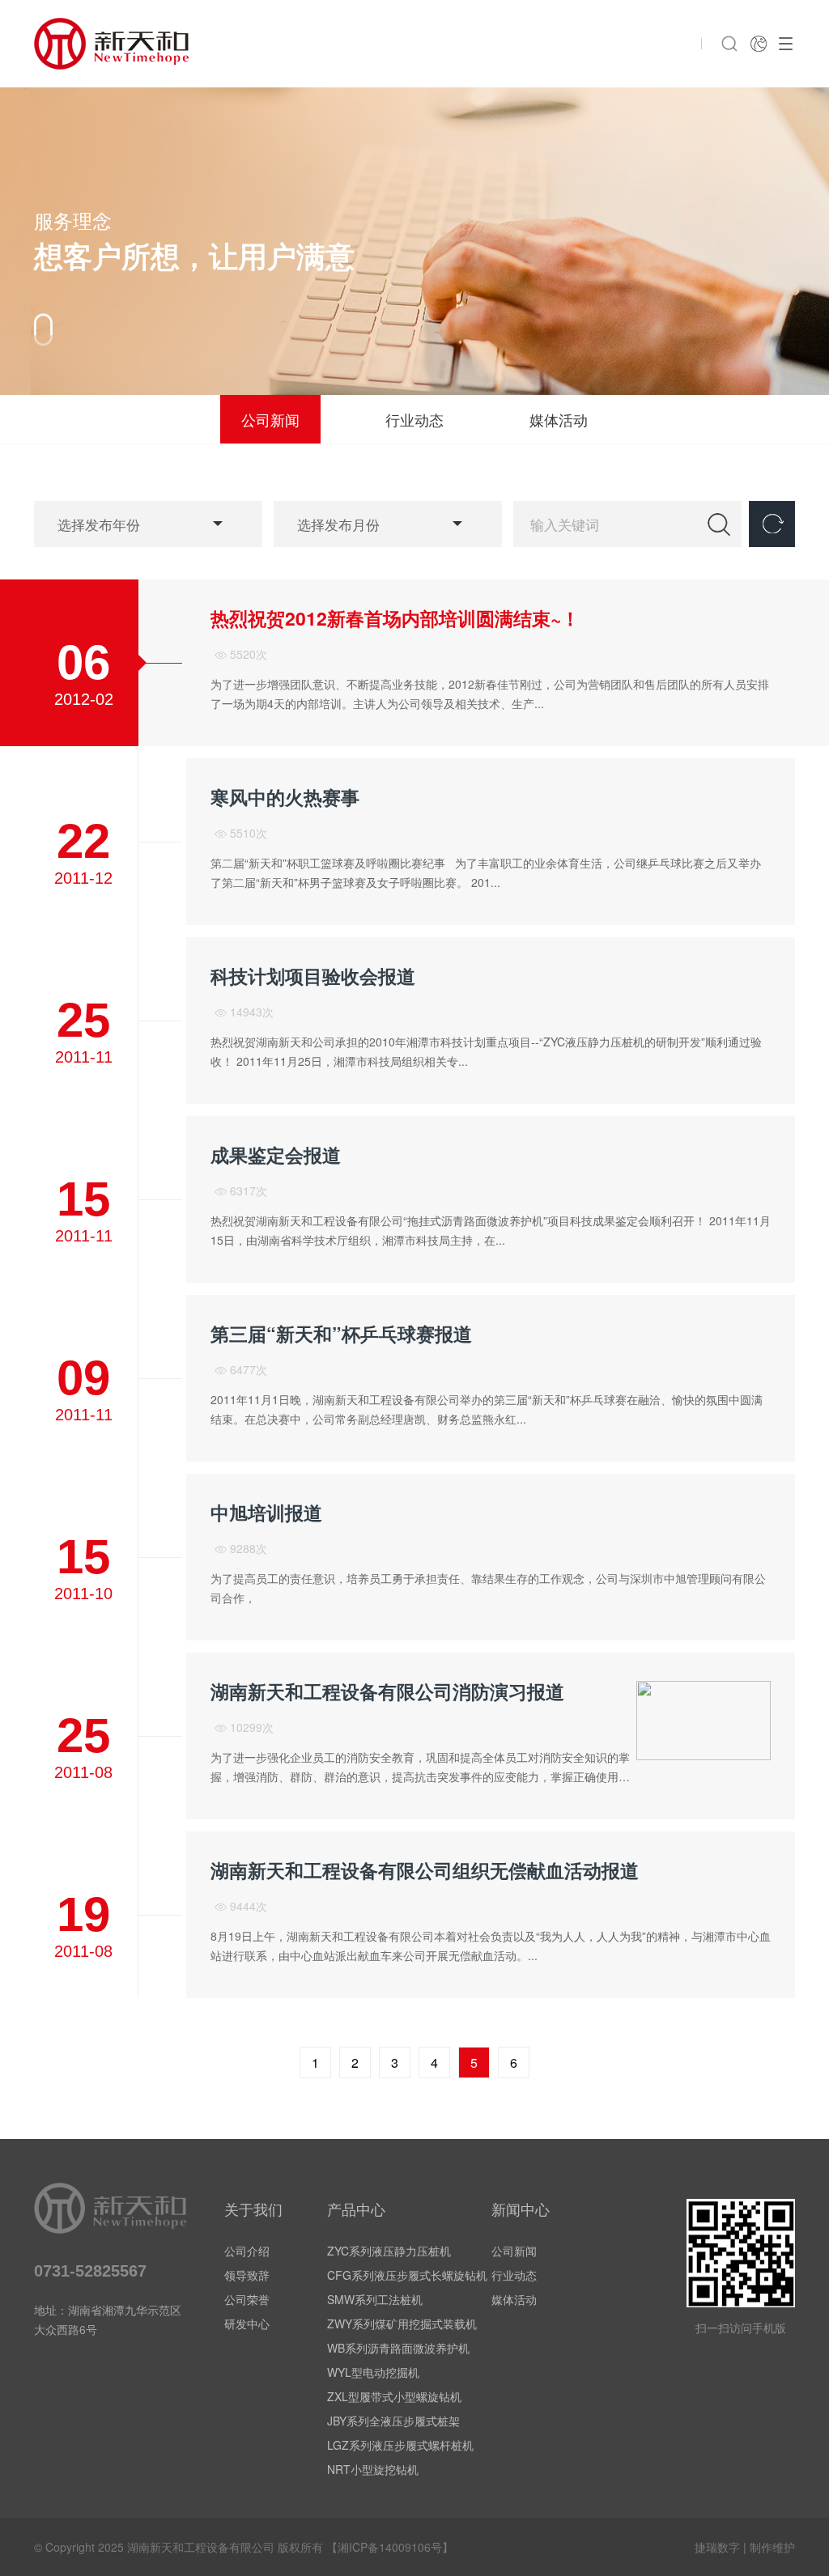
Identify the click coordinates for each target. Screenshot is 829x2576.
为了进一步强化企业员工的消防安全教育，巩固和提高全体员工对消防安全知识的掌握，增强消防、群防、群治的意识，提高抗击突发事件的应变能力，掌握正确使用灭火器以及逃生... (420, 1776)
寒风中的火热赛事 (285, 797)
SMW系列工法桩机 (375, 2299)
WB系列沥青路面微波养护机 (398, 2348)
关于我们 (253, 2209)
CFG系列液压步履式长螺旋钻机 (407, 2275)
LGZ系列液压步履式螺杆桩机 (400, 2445)
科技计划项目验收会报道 (313, 976)
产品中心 (356, 2209)
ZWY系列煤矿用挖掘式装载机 (402, 2323)
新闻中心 (521, 2209)
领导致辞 (247, 2275)
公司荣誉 (247, 2299)
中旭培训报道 (266, 1513)
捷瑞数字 (717, 2547)
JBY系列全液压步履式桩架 (393, 2421)
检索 (718, 524)
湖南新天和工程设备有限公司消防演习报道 (387, 1691)
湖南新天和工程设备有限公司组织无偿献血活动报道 (425, 1870)
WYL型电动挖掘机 (373, 2372)
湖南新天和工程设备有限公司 (201, 2547)
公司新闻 (270, 419)
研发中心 (247, 2323)
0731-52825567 (90, 2271)
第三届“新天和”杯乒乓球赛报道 (341, 1334)
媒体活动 (559, 419)
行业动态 (414, 419)
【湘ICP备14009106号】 (390, 2547)
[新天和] (111, 44)
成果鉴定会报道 (276, 1155)
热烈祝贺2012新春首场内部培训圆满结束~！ (395, 618)
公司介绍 (247, 2251)
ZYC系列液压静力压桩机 (389, 2251)
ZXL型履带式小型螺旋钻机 (394, 2396)
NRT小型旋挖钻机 (373, 2469)
